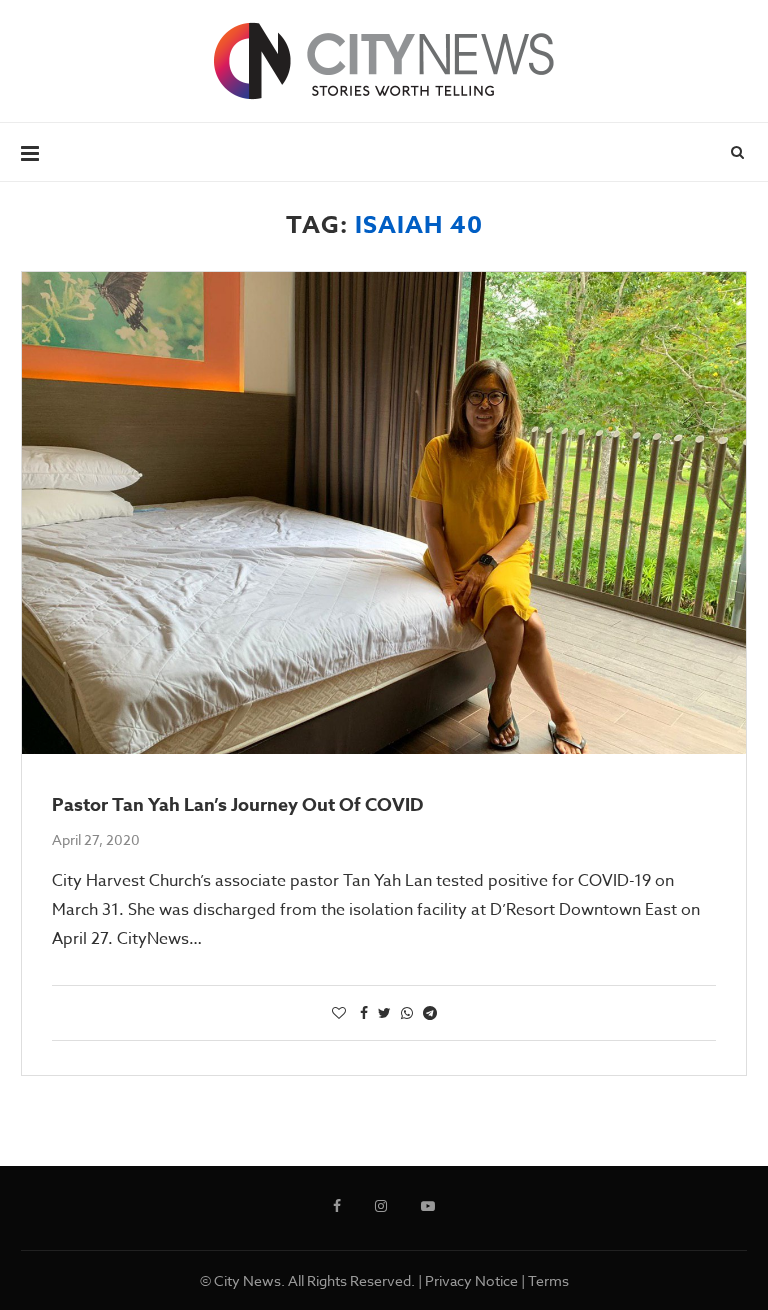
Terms (548, 1280)
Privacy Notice (471, 1280)
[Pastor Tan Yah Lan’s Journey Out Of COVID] (384, 513)
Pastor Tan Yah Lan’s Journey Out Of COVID (237, 805)
